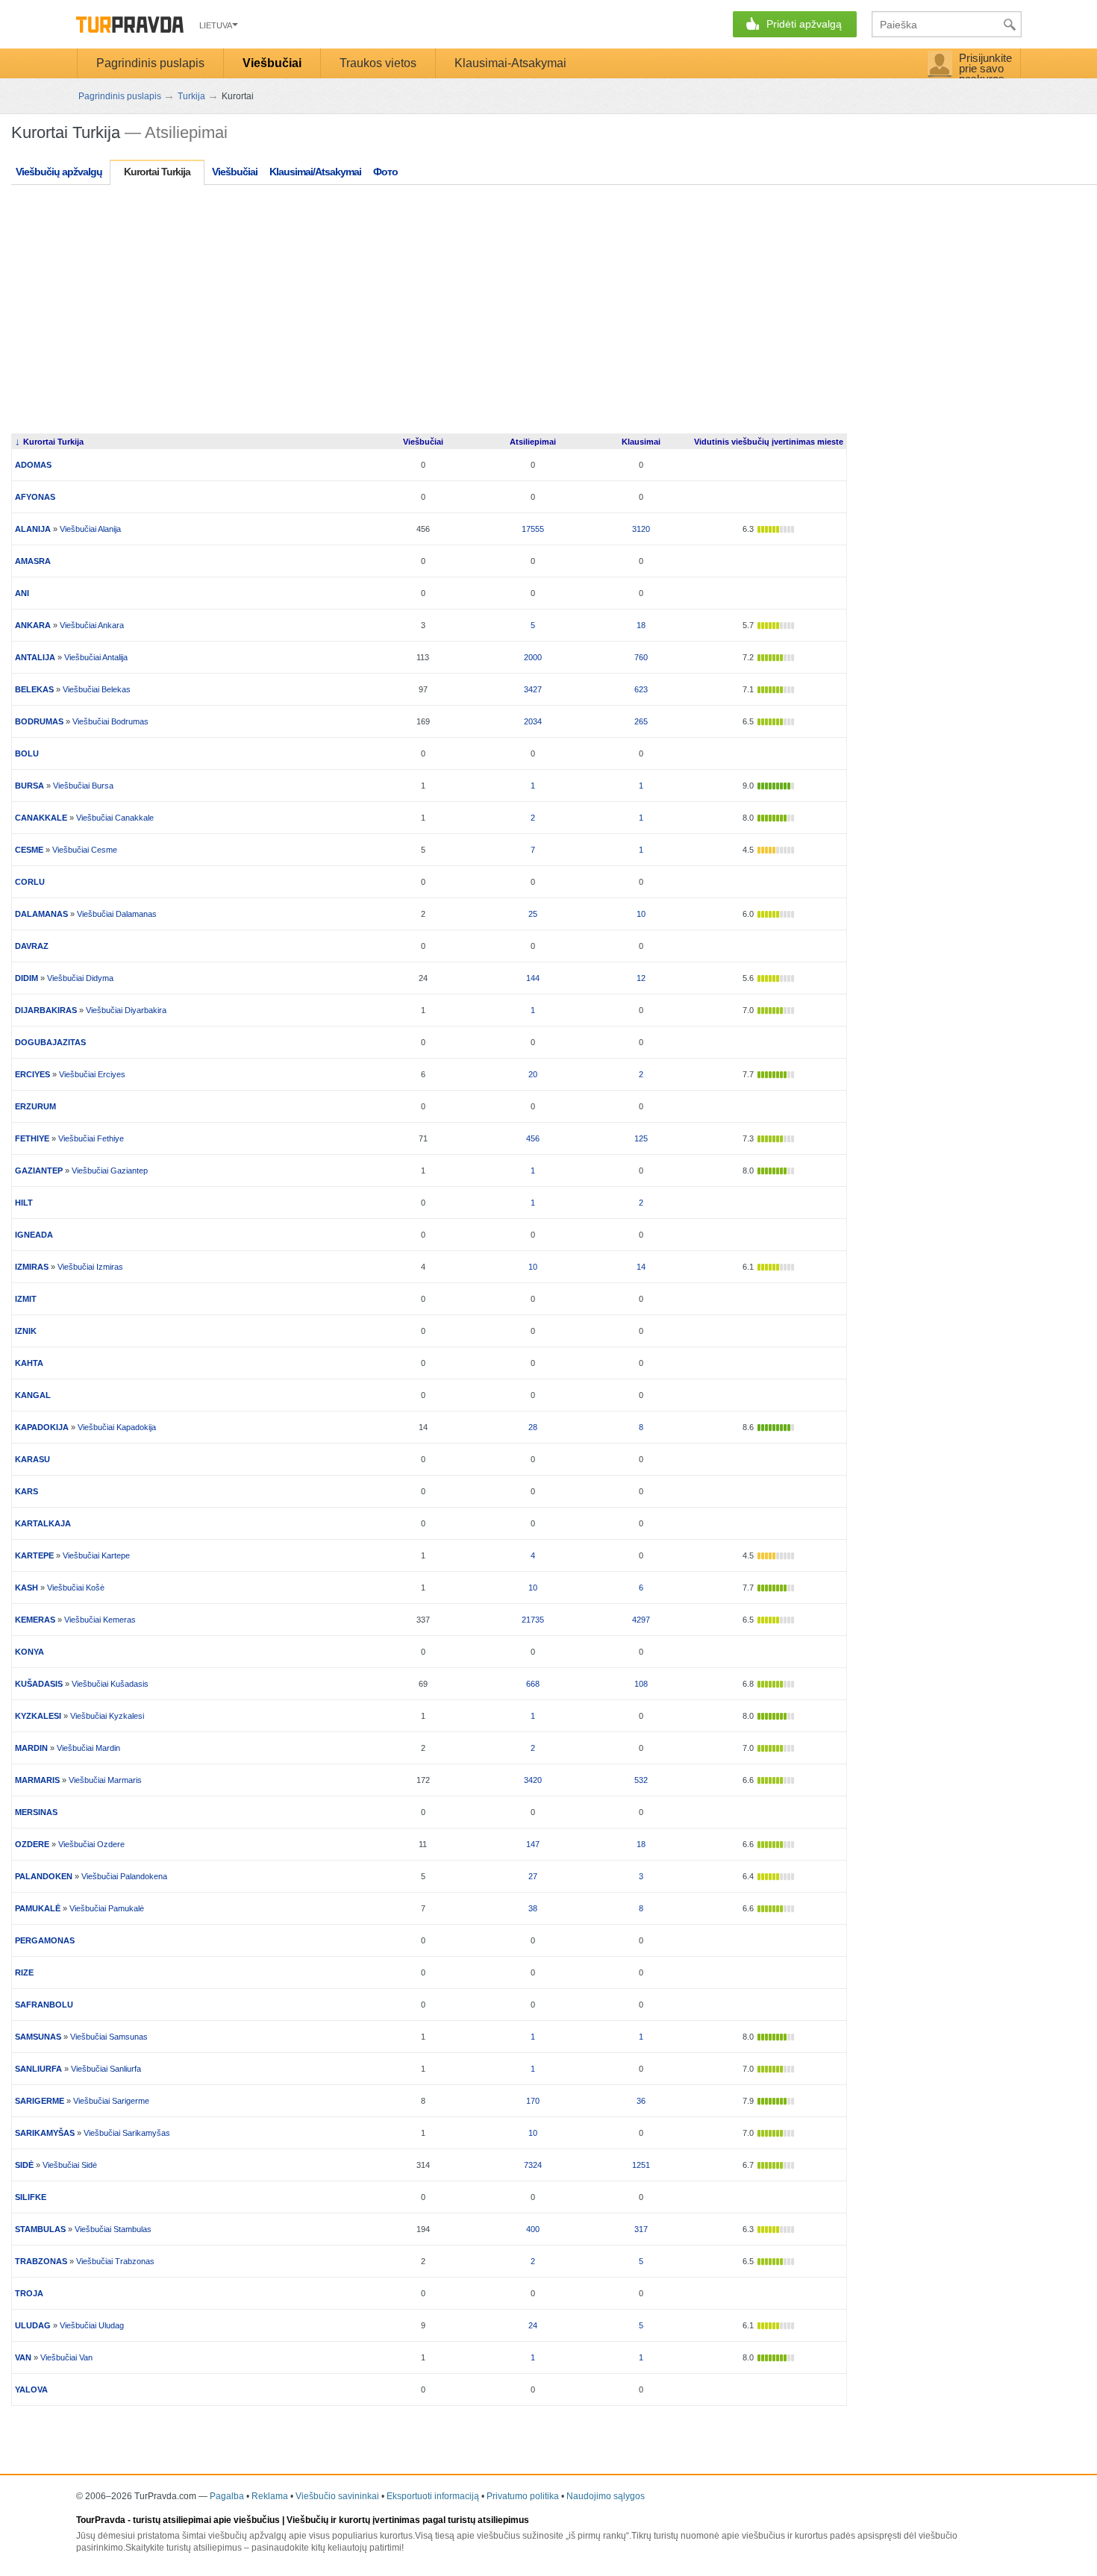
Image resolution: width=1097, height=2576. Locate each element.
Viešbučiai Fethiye (91, 1138)
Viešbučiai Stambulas (113, 2229)
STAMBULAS (40, 2229)
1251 (641, 2165)
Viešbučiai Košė (76, 1588)
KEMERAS (35, 1620)
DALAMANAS (41, 914)
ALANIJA (33, 529)
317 (641, 2229)
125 (641, 1138)
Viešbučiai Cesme (85, 850)
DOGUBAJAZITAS (50, 1042)
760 (641, 657)
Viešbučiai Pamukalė (107, 1908)
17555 (533, 529)
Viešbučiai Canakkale (115, 818)
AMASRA (33, 561)
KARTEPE (34, 1555)
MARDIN (31, 1748)
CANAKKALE (41, 818)
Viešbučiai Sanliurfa (106, 2069)
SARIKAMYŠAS (45, 2133)
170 (533, 2101)
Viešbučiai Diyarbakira (126, 1010)
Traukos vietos (378, 63)
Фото (385, 172)
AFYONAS (35, 497)
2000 (533, 657)
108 (641, 1684)
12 (641, 978)
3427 (533, 689)
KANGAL (33, 1395)
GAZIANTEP (39, 1171)
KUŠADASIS (39, 1684)
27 (533, 1876)
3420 (533, 1780)
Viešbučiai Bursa (83, 786)
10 (641, 914)
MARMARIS (37, 1780)
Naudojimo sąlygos (606, 2496)
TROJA (29, 2293)
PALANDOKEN (44, 1876)
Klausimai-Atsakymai (510, 63)
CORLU (30, 882)
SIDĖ (24, 2165)
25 (533, 914)
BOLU (27, 753)
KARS (26, 1491)
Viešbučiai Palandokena (124, 1876)
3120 (641, 529)
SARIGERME (40, 2101)
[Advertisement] (283, 318)
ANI (22, 593)
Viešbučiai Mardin (88, 1748)
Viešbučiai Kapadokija (117, 1427)
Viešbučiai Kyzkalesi (107, 1716)
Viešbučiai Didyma (80, 978)
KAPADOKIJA (42, 1427)
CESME (29, 850)
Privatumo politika (523, 2496)
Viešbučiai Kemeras (100, 1620)
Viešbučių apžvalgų (59, 172)
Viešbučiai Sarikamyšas (127, 2133)
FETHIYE (32, 1138)
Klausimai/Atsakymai (315, 172)
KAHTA (29, 1363)
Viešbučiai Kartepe (96, 1555)
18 (641, 625)
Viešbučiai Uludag (92, 2325)
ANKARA (33, 625)
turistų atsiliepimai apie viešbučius (206, 2520)
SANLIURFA (38, 2069)
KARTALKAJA (43, 1523)
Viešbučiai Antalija (96, 657)
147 (533, 1844)
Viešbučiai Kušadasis (110, 1684)
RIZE (24, 1972)
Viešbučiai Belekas (97, 689)
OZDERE (32, 1844)
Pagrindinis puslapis (150, 63)
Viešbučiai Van (66, 2357)
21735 (533, 1620)
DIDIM (26, 978)
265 (641, 721)
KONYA (29, 1652)
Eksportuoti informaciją (433, 2496)
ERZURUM (35, 1106)
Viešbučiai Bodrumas (110, 721)
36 (641, 2101)
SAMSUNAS (38, 2037)
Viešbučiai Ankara (92, 625)
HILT (24, 1203)
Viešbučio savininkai (337, 2496)
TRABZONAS (41, 2261)
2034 (533, 721)
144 (533, 978)
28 (533, 1427)
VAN (23, 2357)
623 (641, 689)
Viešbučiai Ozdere (91, 1844)
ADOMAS (33, 465)
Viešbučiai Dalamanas (117, 914)
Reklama (270, 2496)
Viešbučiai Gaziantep (110, 1171)
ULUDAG (33, 2325)
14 (641, 1267)
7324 (533, 2165)
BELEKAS (34, 689)
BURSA (29, 786)
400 (533, 2229)
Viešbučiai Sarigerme (111, 2101)
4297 (641, 1620)
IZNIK (26, 1331)
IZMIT (26, 1299)
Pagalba (227, 2496)
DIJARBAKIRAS (46, 1010)
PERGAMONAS (45, 1940)
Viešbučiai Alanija (90, 529)
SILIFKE (31, 2197)
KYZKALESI (38, 1716)
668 (533, 1684)
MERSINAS (36, 1812)
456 (533, 1138)
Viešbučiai (272, 63)
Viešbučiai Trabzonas (115, 2261)
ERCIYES (32, 1074)
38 (533, 1908)
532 (641, 1780)
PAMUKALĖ (38, 1908)
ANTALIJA (35, 657)
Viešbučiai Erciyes (92, 1074)
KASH (26, 1588)
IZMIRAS (32, 1267)
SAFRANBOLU (44, 2005)
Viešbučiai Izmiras (90, 1267)
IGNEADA (34, 1235)
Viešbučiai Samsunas (109, 2037)
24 (533, 2325)
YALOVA (31, 2389)
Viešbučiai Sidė (70, 2165)
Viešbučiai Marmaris (105, 1780)
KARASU (32, 1459)
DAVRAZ (32, 946)
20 (533, 1074)
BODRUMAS (39, 721)
